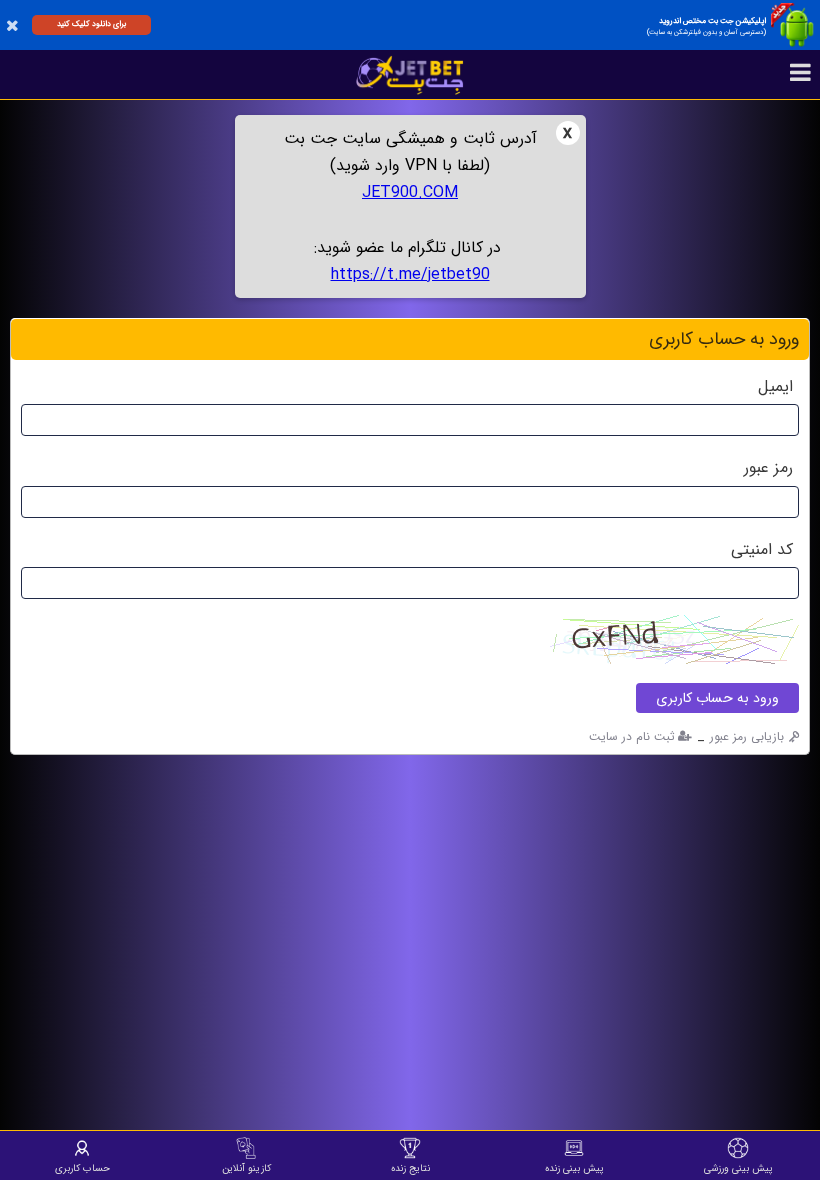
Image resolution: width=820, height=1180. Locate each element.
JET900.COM (410, 192)
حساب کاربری (82, 1168)
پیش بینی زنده (574, 1168)
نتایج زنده (410, 1168)
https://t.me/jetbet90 (410, 274)
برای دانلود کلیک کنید (91, 24)
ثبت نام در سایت (632, 736)
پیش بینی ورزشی (738, 1168)
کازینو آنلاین (246, 1168)
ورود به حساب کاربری (717, 698)
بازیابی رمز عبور (747, 736)
